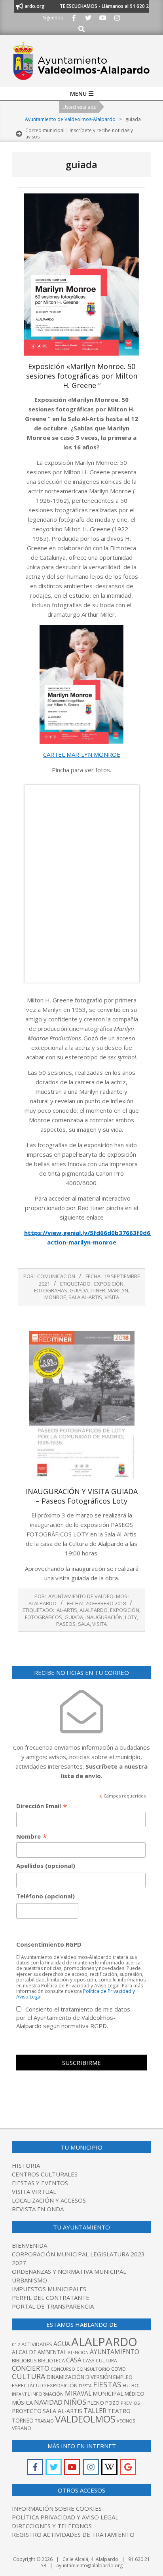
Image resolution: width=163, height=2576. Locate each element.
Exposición (109, 1284)
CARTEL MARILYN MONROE (82, 754)
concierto (31, 2368)
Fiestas (107, 2385)
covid (118, 2369)
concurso (63, 2369)
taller (95, 2410)
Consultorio (93, 2369)
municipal (108, 2393)
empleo (123, 2377)
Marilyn (118, 1290)
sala (84, 1624)
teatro (119, 2411)
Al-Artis (67, 1610)
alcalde (24, 2352)
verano (22, 2428)
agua (62, 2344)
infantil (21, 2394)
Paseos (66, 1624)
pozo (112, 2403)
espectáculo (29, 2386)
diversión (99, 2377)
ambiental (52, 2352)
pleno (96, 2403)
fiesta (85, 2386)
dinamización (65, 2377)
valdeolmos (85, 2419)
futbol (132, 2385)
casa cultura (100, 2361)
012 (16, 2344)
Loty (131, 1617)
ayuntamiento (115, 2352)
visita (112, 1297)
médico (135, 2394)
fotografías (51, 1290)
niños (75, 2402)
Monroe (55, 1297)
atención (78, 2352)
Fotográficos (44, 1617)
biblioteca (51, 2361)
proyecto (27, 2411)
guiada (79, 1290)
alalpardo (94, 1610)
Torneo (23, 2421)
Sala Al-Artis (85, 1297)
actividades (37, 2344)
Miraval (78, 2393)
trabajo (44, 2421)
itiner (98, 1290)
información (47, 2394)
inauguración (104, 1617)
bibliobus (24, 2360)
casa (74, 2360)
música (22, 2403)
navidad (48, 2402)
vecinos (126, 2421)
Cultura (29, 2376)
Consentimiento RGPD (49, 1944)
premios (130, 2403)
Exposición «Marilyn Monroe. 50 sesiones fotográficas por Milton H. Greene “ (82, 376)
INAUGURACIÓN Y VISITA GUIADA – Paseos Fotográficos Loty (82, 1496)
